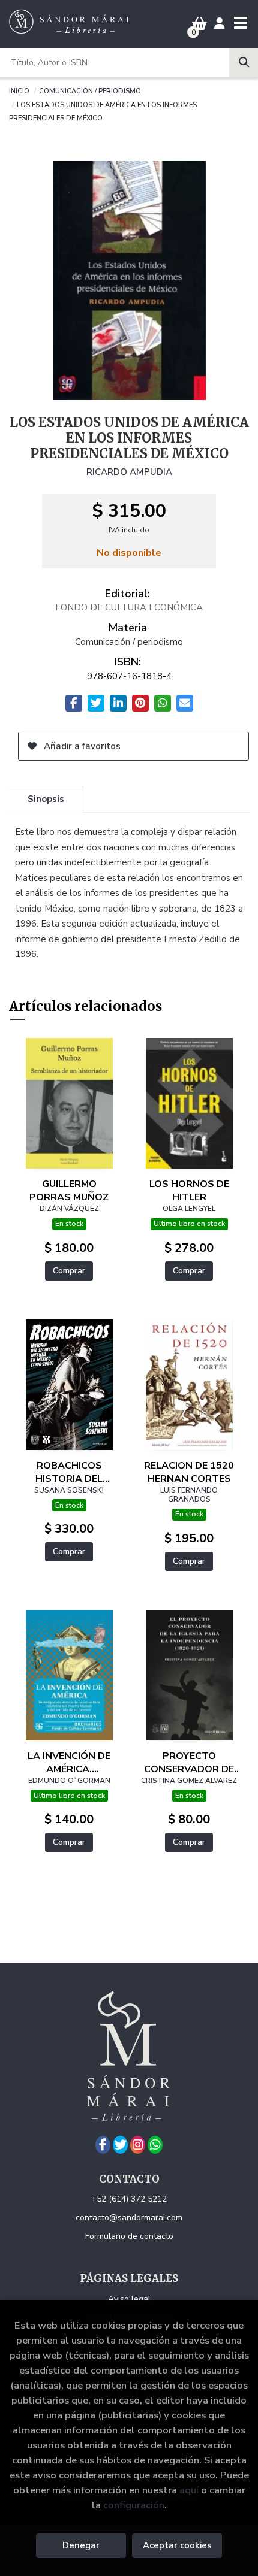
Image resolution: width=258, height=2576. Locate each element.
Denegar (81, 2545)
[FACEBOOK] (103, 2145)
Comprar (69, 1271)
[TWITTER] (120, 2145)
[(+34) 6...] (155, 2145)
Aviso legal (129, 2299)
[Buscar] (244, 62)
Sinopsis (46, 799)
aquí (189, 2490)
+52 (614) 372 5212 (129, 2199)
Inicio (19, 90)
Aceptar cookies (177, 2545)
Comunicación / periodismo (90, 90)
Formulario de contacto (129, 2236)
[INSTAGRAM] (138, 2145)
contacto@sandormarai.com (129, 2218)
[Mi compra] (199, 24)
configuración (134, 2505)
